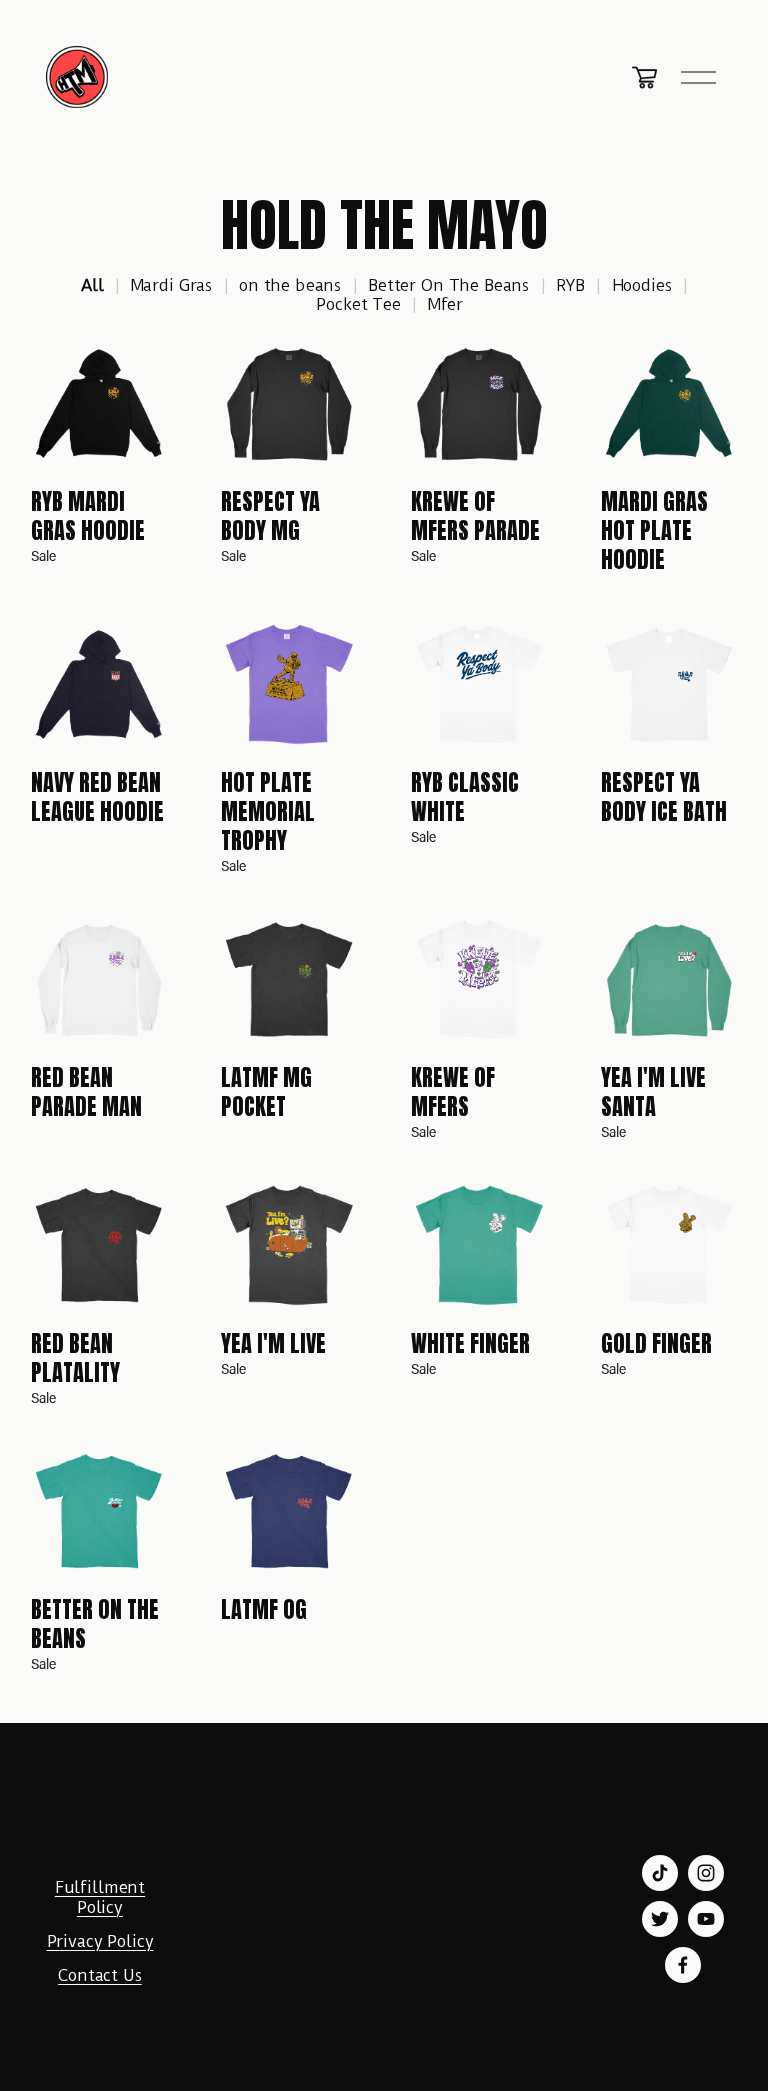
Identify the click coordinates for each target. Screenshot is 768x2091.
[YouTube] (706, 1919)
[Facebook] (683, 1965)
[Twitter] (660, 1919)
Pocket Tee (358, 304)
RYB (570, 285)
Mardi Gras (172, 285)
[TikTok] (660, 1873)
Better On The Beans (448, 285)
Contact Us (100, 1975)
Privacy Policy (100, 1941)
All (92, 285)
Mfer (445, 304)
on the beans (290, 285)
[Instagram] (706, 1873)
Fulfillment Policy (100, 1897)
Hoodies (642, 285)
